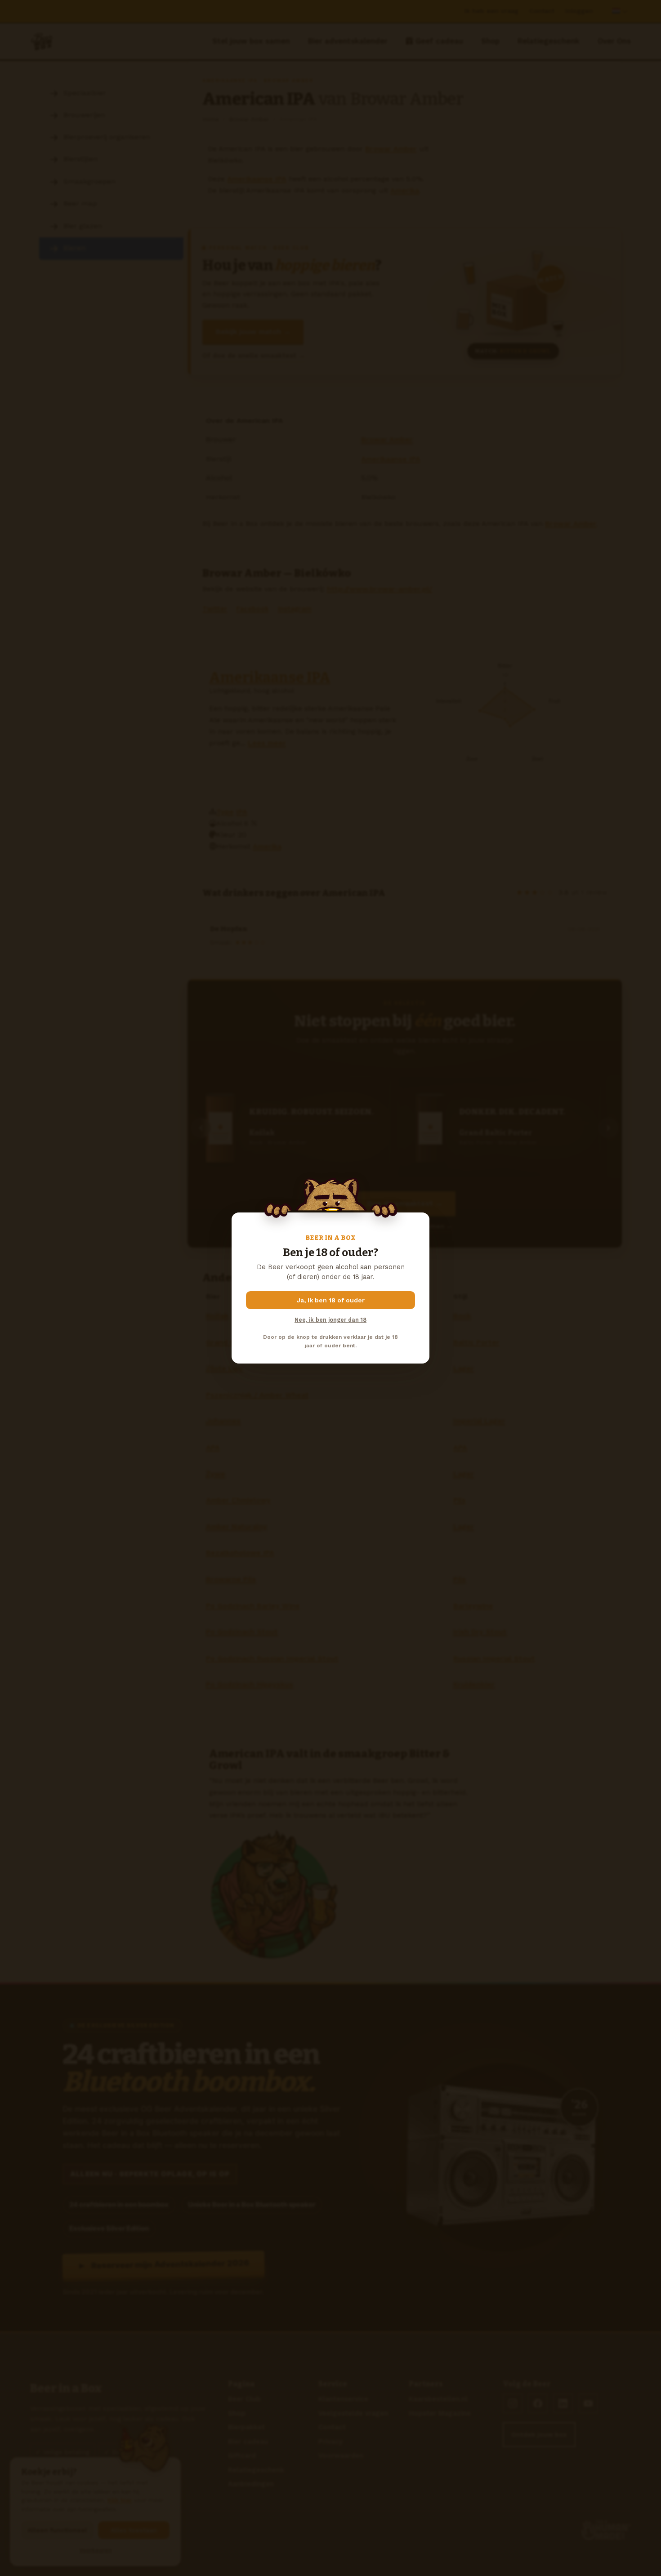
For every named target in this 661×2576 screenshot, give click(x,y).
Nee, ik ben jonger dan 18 (330, 1320)
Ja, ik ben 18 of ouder (331, 1300)
